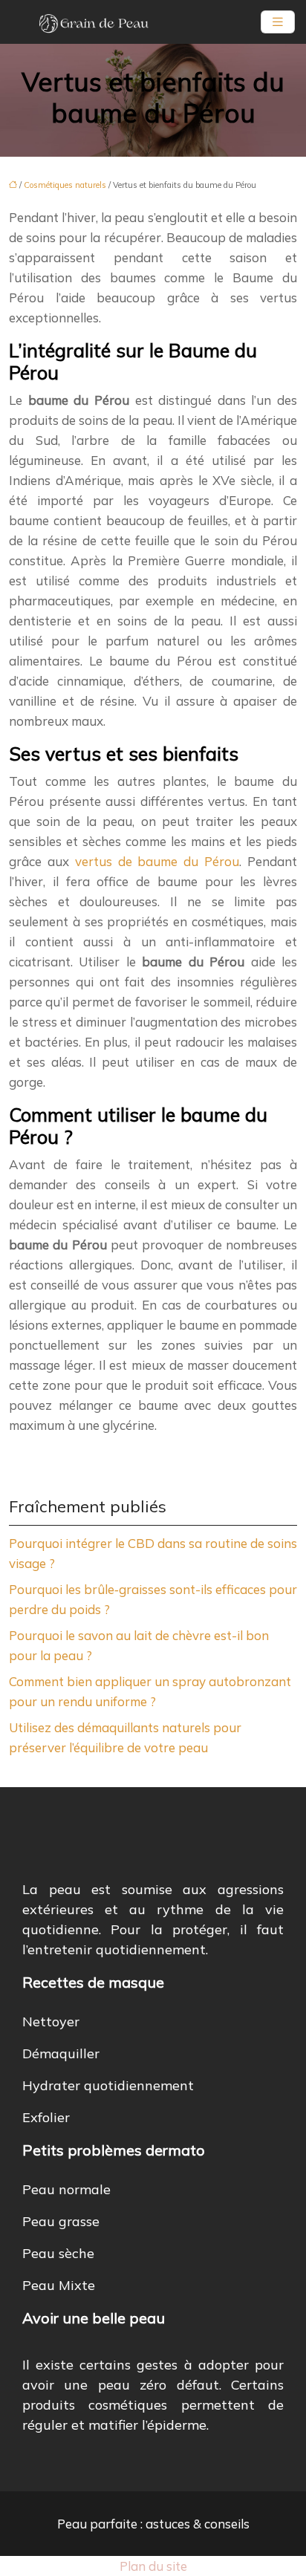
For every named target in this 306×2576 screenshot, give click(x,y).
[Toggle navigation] (278, 22)
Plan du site (153, 2566)
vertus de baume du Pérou (157, 861)
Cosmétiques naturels (65, 185)
